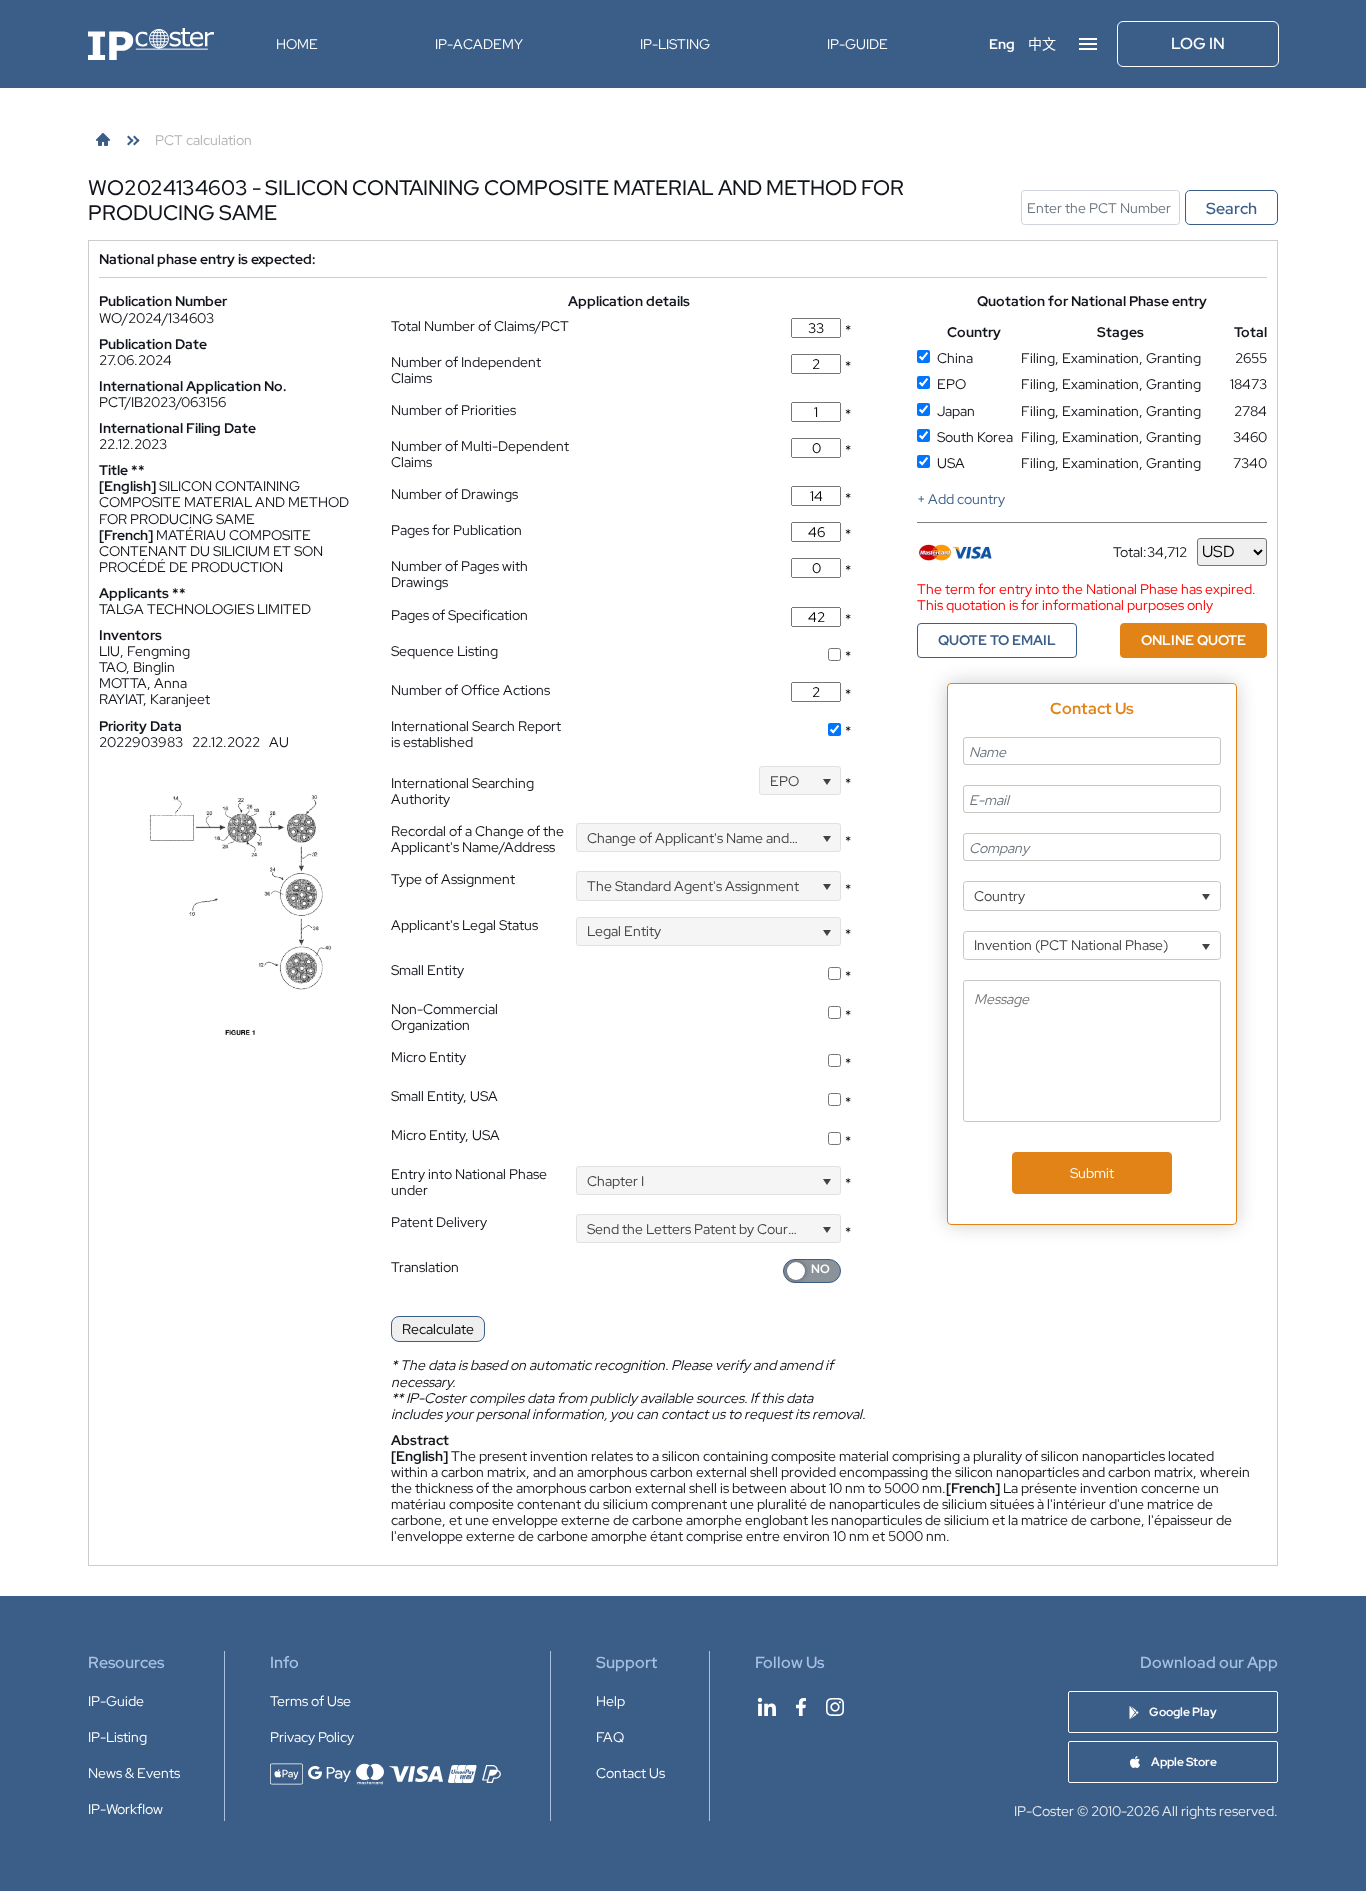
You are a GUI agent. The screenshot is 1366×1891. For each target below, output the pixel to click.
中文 (1042, 44)
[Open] (826, 780)
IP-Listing (675, 44)
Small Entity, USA (444, 1096)
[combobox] (800, 780)
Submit (1092, 1173)
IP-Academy (479, 44)
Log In (1198, 43)
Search (1231, 208)
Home (297, 44)
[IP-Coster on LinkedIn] (767, 1707)
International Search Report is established (476, 734)
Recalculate (438, 1329)
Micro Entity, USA (445, 1135)
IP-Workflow (125, 1809)
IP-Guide (857, 44)
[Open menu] (1088, 44)
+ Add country (961, 499)
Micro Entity (428, 1057)
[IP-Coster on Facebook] (801, 1707)
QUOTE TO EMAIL (997, 640)
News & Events (134, 1773)
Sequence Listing (444, 651)
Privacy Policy (312, 1737)
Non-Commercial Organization (444, 1017)
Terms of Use (310, 1701)
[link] (103, 140)
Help (610, 1701)
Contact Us (630, 1773)
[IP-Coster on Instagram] (835, 1707)
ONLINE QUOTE (1193, 640)
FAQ (610, 1737)
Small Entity (427, 970)
